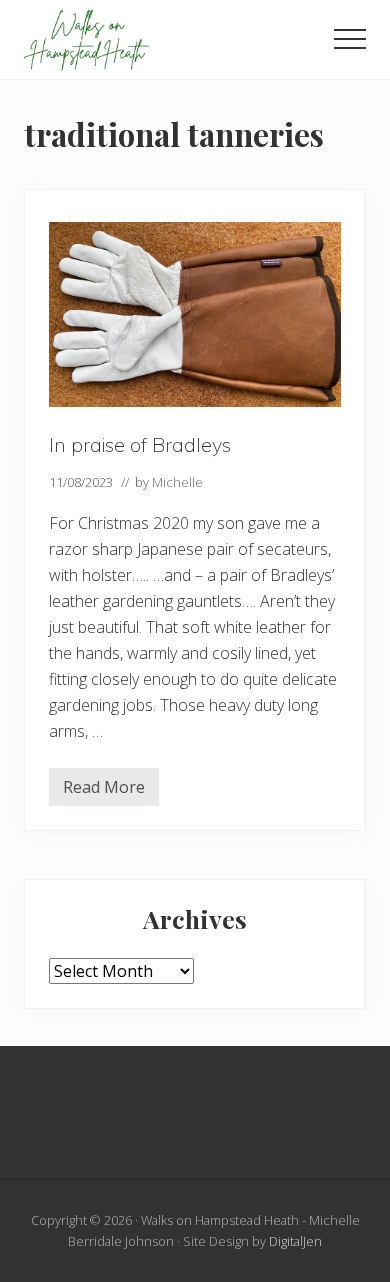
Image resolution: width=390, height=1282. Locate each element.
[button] (350, 39)
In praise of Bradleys (140, 444)
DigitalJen (295, 1241)
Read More (104, 791)
